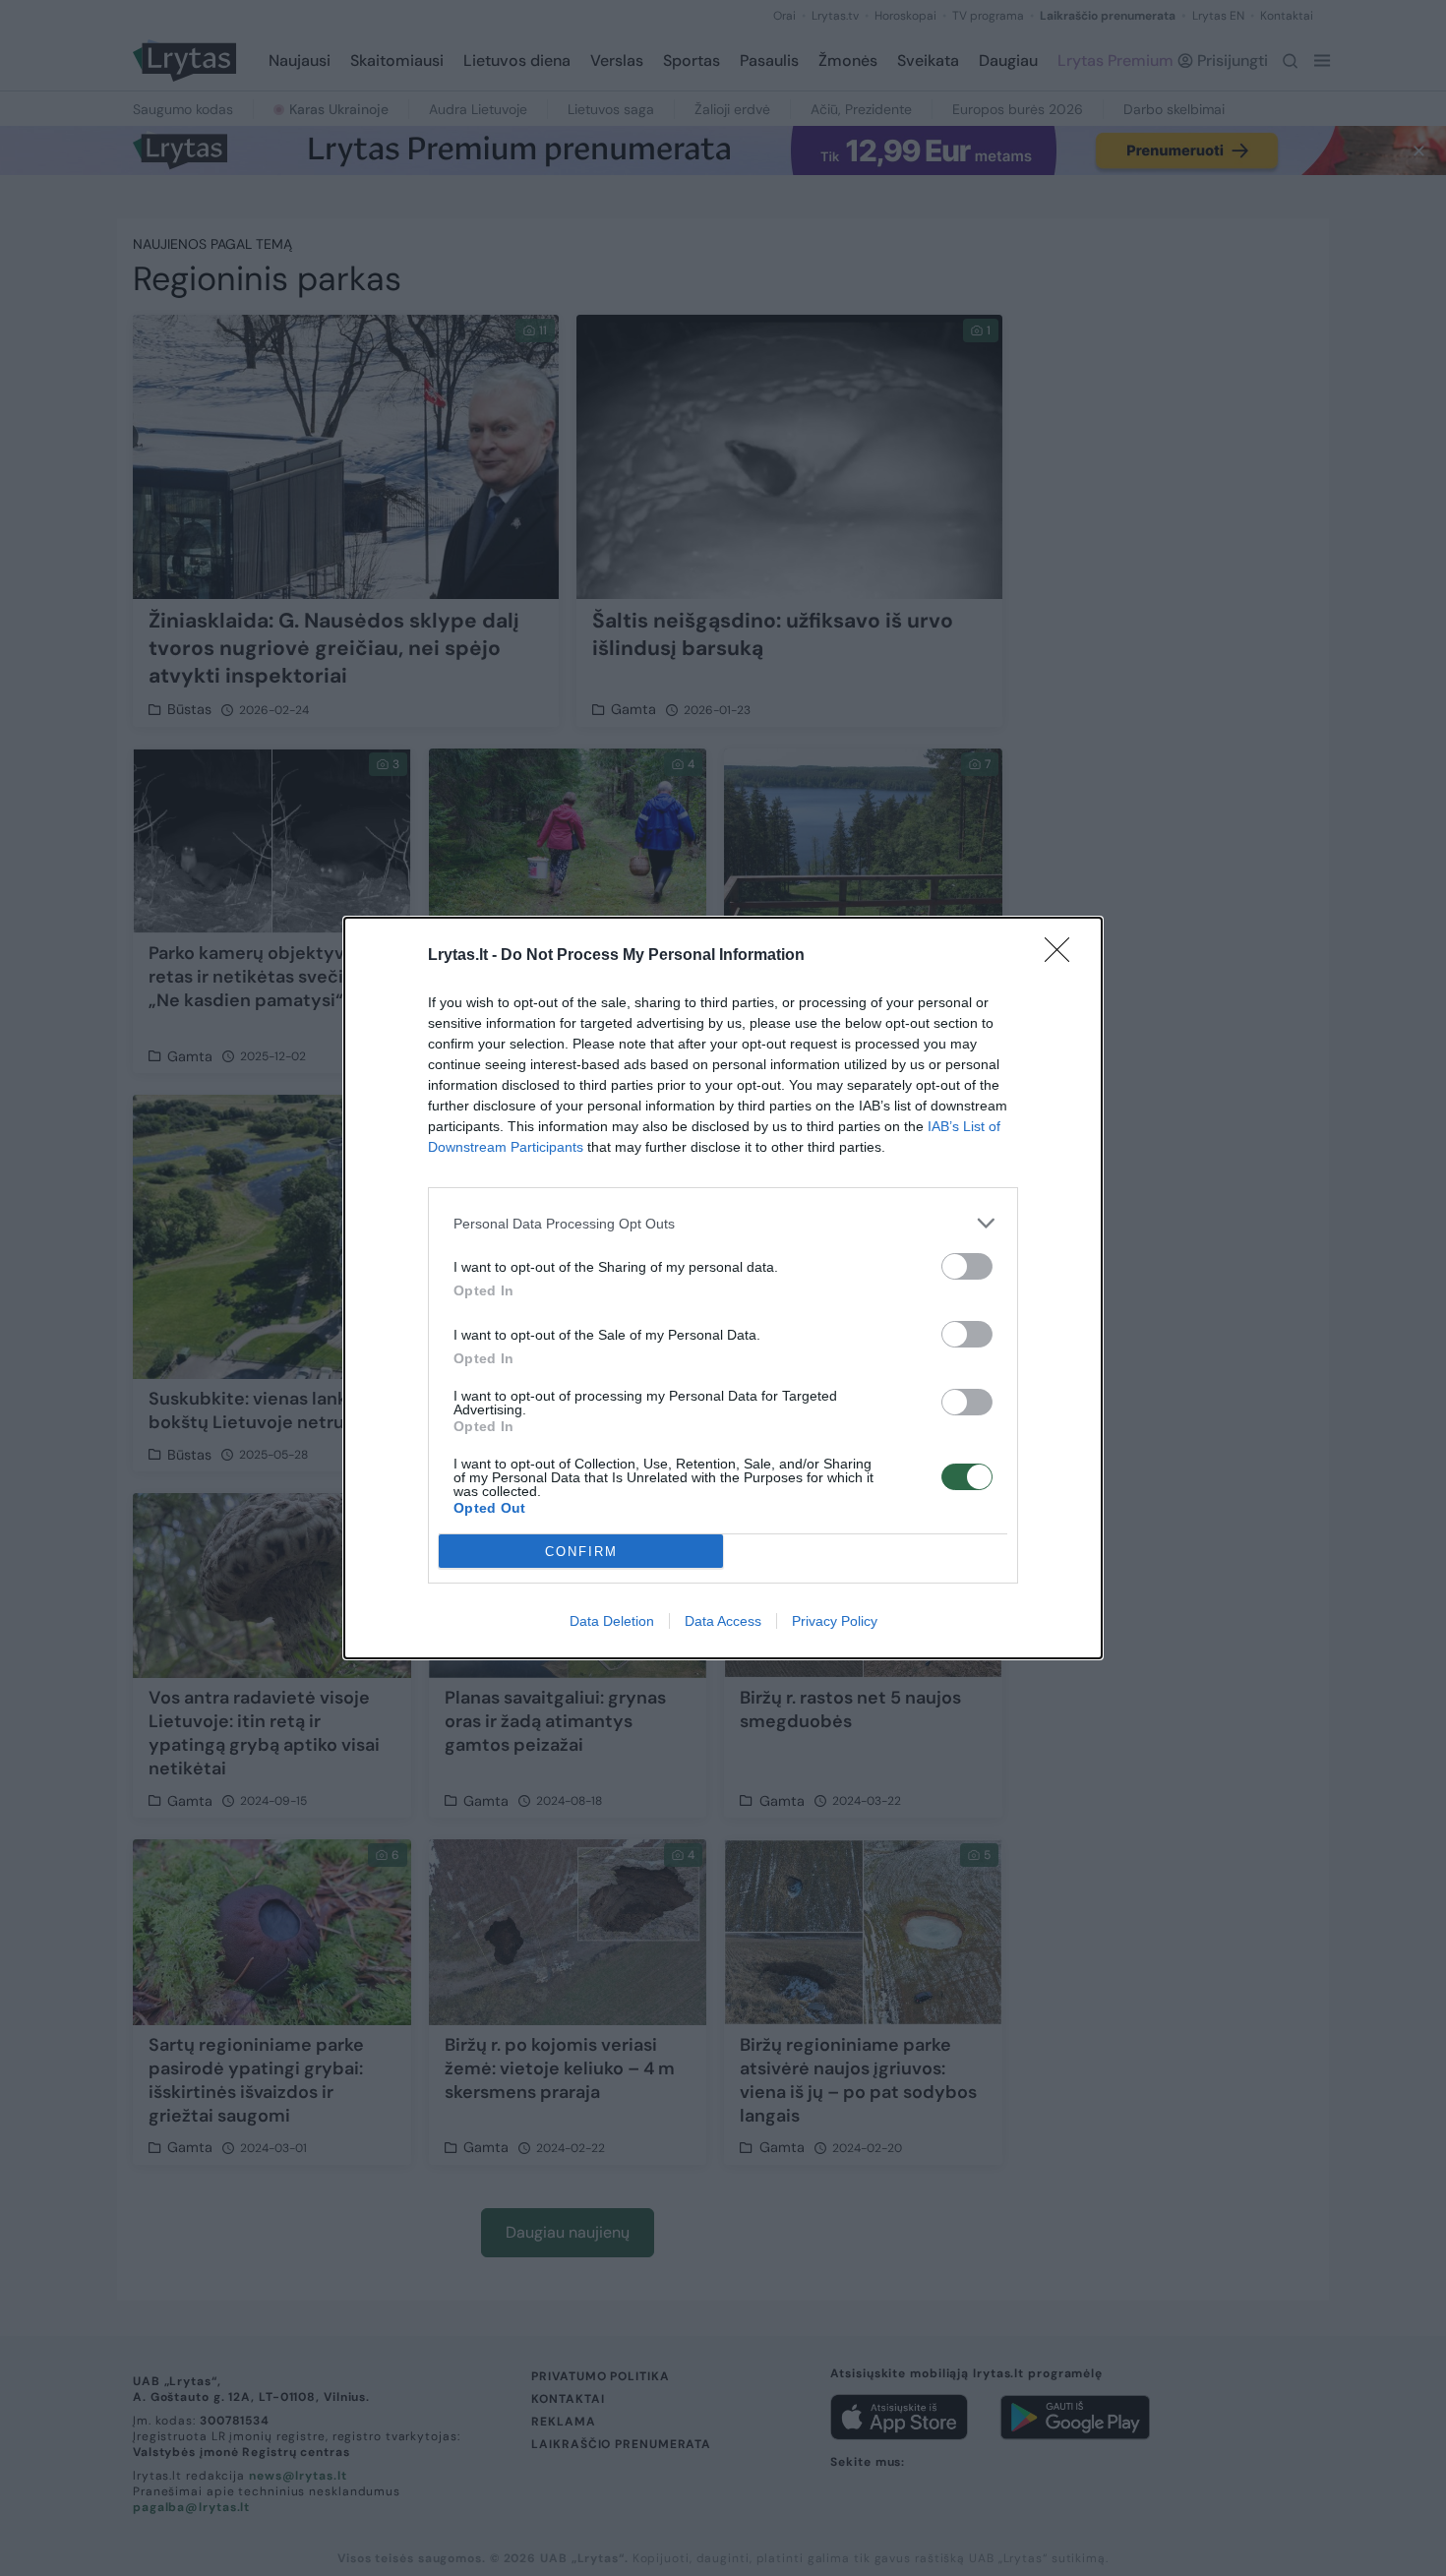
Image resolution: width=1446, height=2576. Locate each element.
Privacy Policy (835, 1621)
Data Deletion (612, 1621)
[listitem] (723, 1223)
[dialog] (723, 1288)
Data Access (723, 1621)
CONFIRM (581, 1552)
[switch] (967, 1266)
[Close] (1063, 956)
